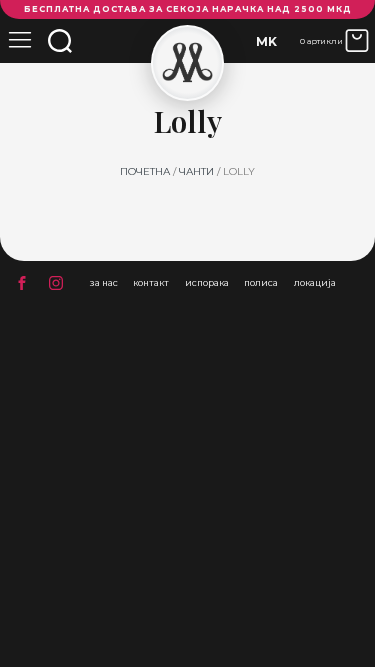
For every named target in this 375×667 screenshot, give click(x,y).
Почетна (145, 171)
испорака (207, 283)
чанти (196, 171)
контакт (151, 283)
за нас (104, 283)
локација (315, 283)
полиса (261, 283)
